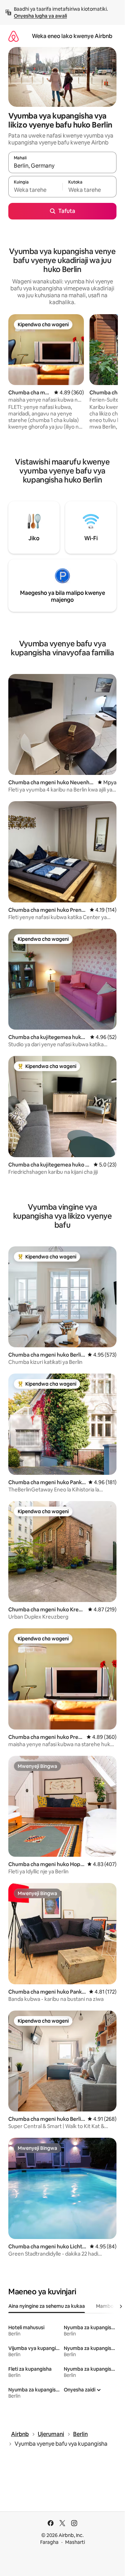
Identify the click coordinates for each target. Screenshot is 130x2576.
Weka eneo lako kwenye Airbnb (72, 36)
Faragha (49, 2542)
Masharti (75, 2542)
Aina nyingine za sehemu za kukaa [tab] (47, 2306)
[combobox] (62, 166)
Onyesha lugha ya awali (40, 16)
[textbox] (35, 190)
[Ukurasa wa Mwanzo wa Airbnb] (14, 36)
